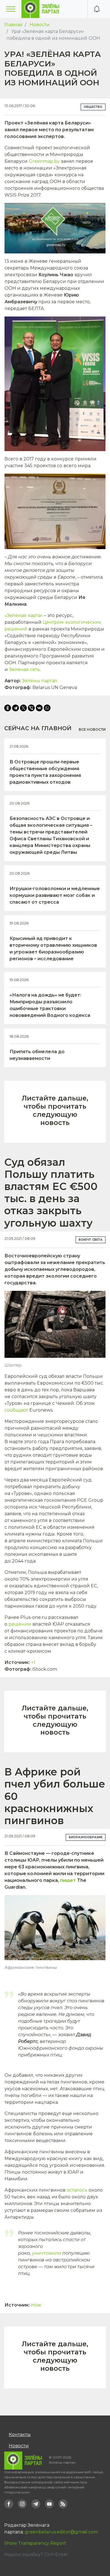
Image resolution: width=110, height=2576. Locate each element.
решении (20, 1624)
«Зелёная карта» (24, 615)
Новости (40, 25)
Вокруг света (91, 1240)
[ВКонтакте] (39, 708)
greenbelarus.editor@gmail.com (61, 2532)
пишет (68, 1880)
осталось (77, 2190)
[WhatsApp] (47, 708)
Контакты (20, 2435)
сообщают (16, 1410)
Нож (36, 2305)
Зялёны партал (40, 681)
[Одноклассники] (8, 708)
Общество (93, 107)
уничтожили (47, 2253)
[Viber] (31, 708)
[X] (23, 708)
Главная (13, 25)
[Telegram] (16, 708)
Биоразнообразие (86, 1837)
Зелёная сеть (25, 669)
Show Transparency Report (35, 2543)
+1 (33, 1662)
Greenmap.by (44, 161)
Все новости (92, 729)
